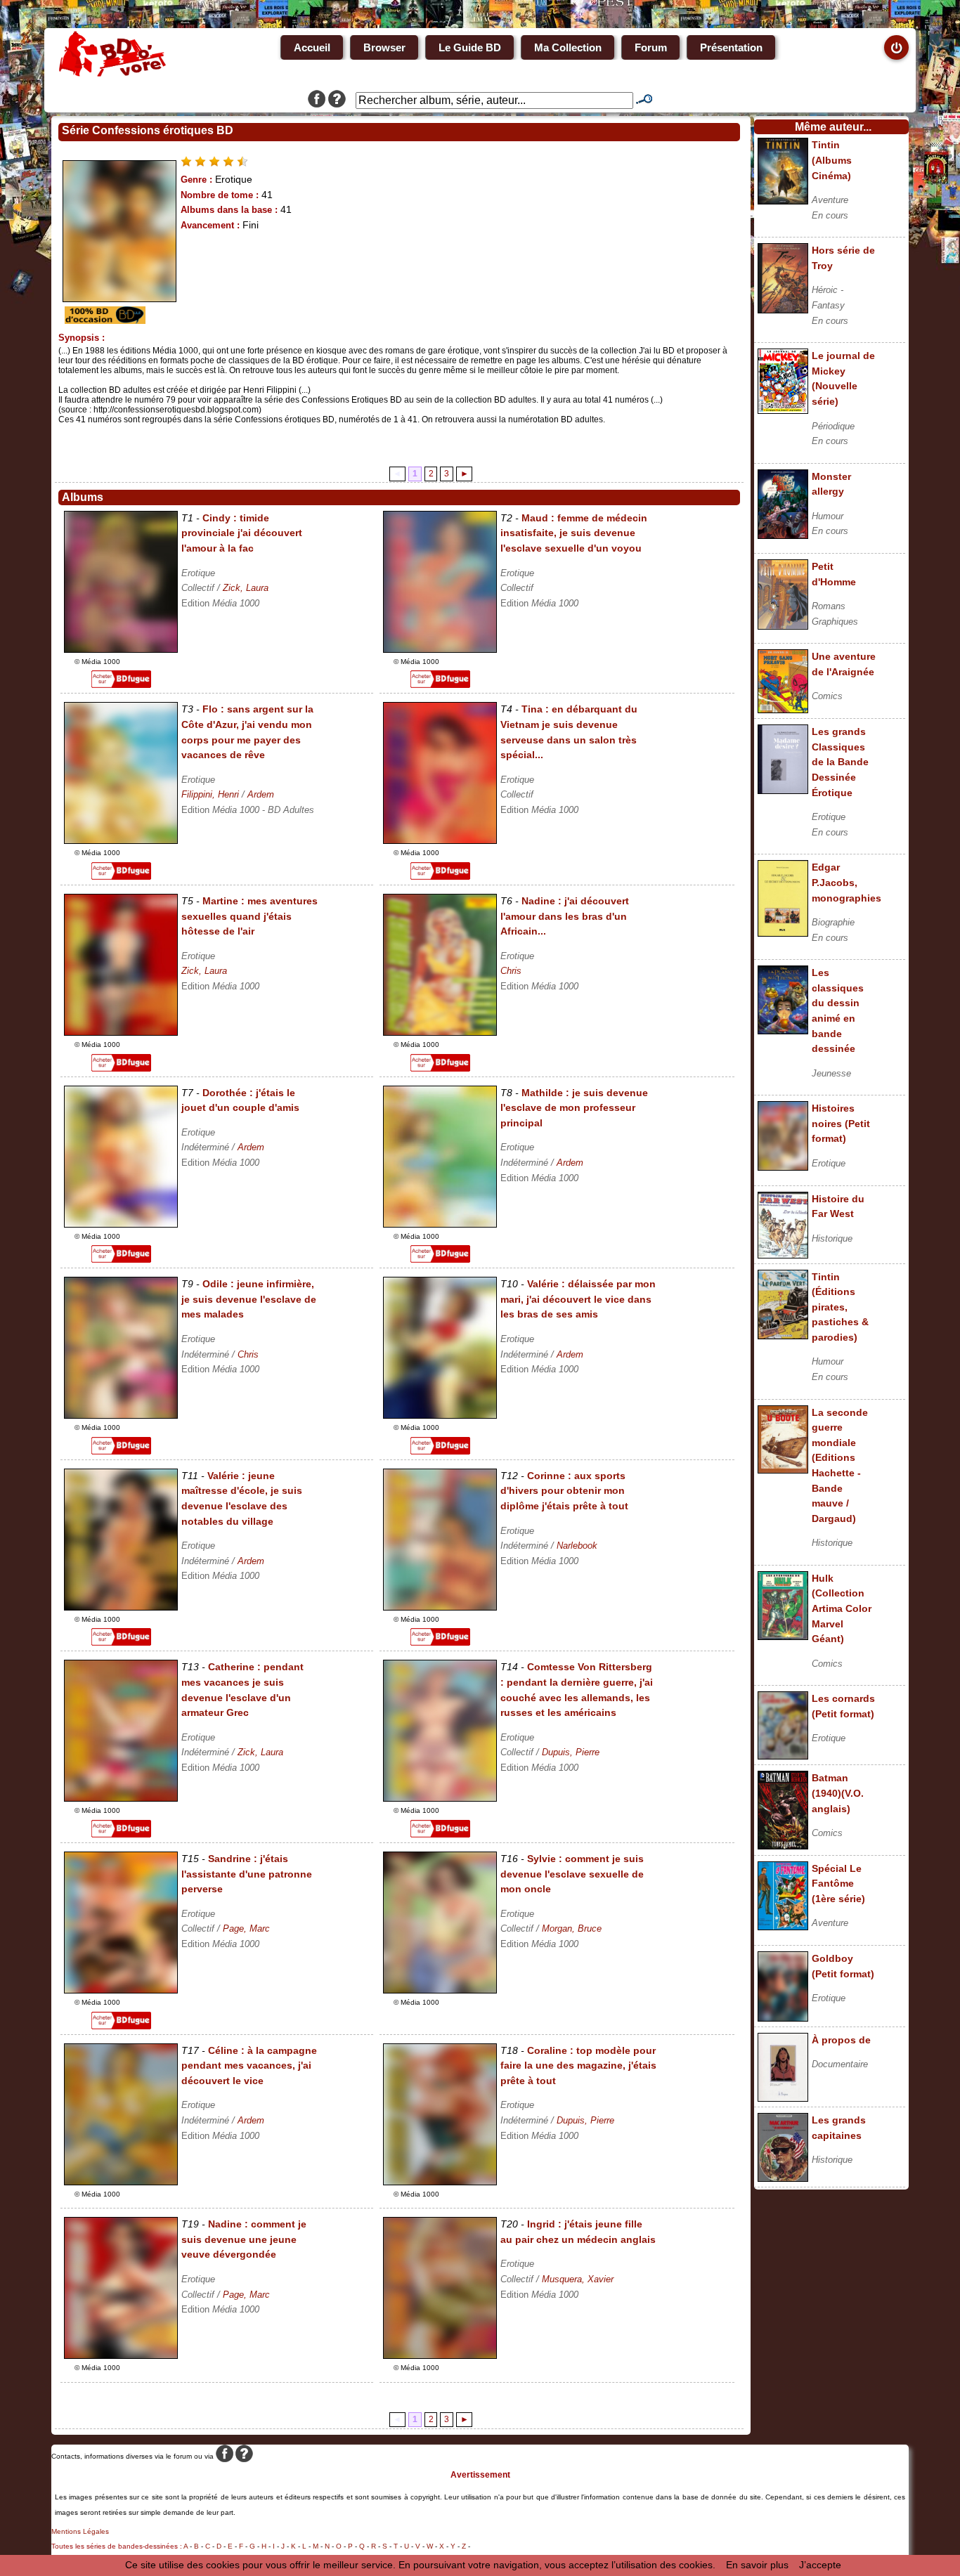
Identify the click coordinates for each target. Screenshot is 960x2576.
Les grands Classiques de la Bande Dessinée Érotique (840, 762)
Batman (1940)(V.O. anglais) (838, 1793)
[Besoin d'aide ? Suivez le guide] (337, 100)
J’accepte (820, 2565)
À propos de (841, 2040)
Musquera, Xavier (578, 2279)
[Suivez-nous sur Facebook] (317, 100)
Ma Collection (568, 47)
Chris (511, 971)
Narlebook (577, 1546)
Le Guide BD (470, 47)
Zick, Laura (246, 588)
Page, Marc (246, 1928)
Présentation (731, 47)
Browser (384, 47)
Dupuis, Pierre (571, 1752)
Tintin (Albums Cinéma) (832, 160)
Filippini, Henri (210, 794)
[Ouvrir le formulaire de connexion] (896, 47)
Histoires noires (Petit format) (841, 1123)
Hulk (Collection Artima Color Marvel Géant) (842, 1608)
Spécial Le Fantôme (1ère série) (838, 1884)
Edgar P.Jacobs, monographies (847, 882)
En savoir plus (757, 2565)
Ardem (261, 794)
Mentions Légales (80, 2531)
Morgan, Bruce (572, 1928)
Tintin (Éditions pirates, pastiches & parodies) (840, 1307)
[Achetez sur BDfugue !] (121, 684)
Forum (651, 47)
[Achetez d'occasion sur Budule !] (103, 320)
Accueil (312, 47)
